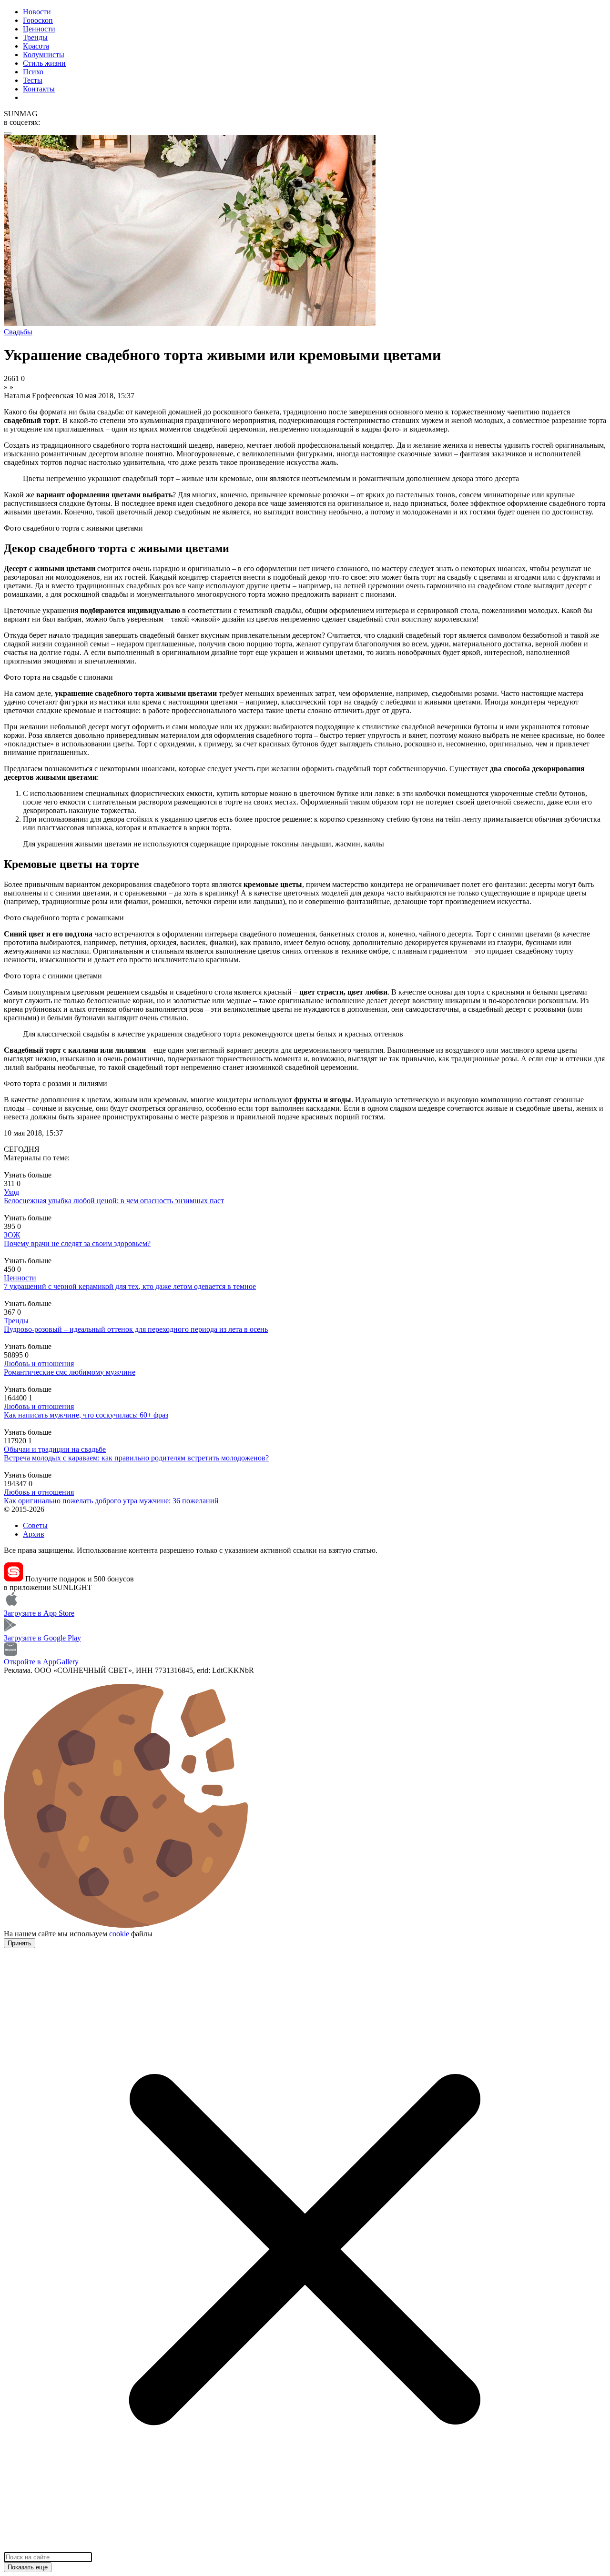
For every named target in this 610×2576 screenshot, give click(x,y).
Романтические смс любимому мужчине (70, 1372)
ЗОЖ (12, 1235)
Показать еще (28, 2567)
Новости (37, 12)
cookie (119, 1934)
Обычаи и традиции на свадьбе (55, 1449)
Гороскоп (38, 20)
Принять (20, 1943)
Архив (34, 1534)
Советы (35, 1525)
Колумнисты (44, 55)
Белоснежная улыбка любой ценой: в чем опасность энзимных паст (114, 1201)
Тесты (33, 80)
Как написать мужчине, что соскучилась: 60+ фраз (86, 1415)
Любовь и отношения (39, 1363)
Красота (36, 46)
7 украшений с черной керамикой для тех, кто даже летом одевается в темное (130, 1286)
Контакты (39, 89)
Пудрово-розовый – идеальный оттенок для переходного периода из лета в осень (136, 1329)
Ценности (39, 29)
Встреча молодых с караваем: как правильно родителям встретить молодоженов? (136, 1458)
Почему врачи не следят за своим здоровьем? (77, 1243)
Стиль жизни (44, 63)
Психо (33, 72)
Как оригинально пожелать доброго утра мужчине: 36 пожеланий (111, 1501)
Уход (11, 1192)
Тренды (35, 37)
